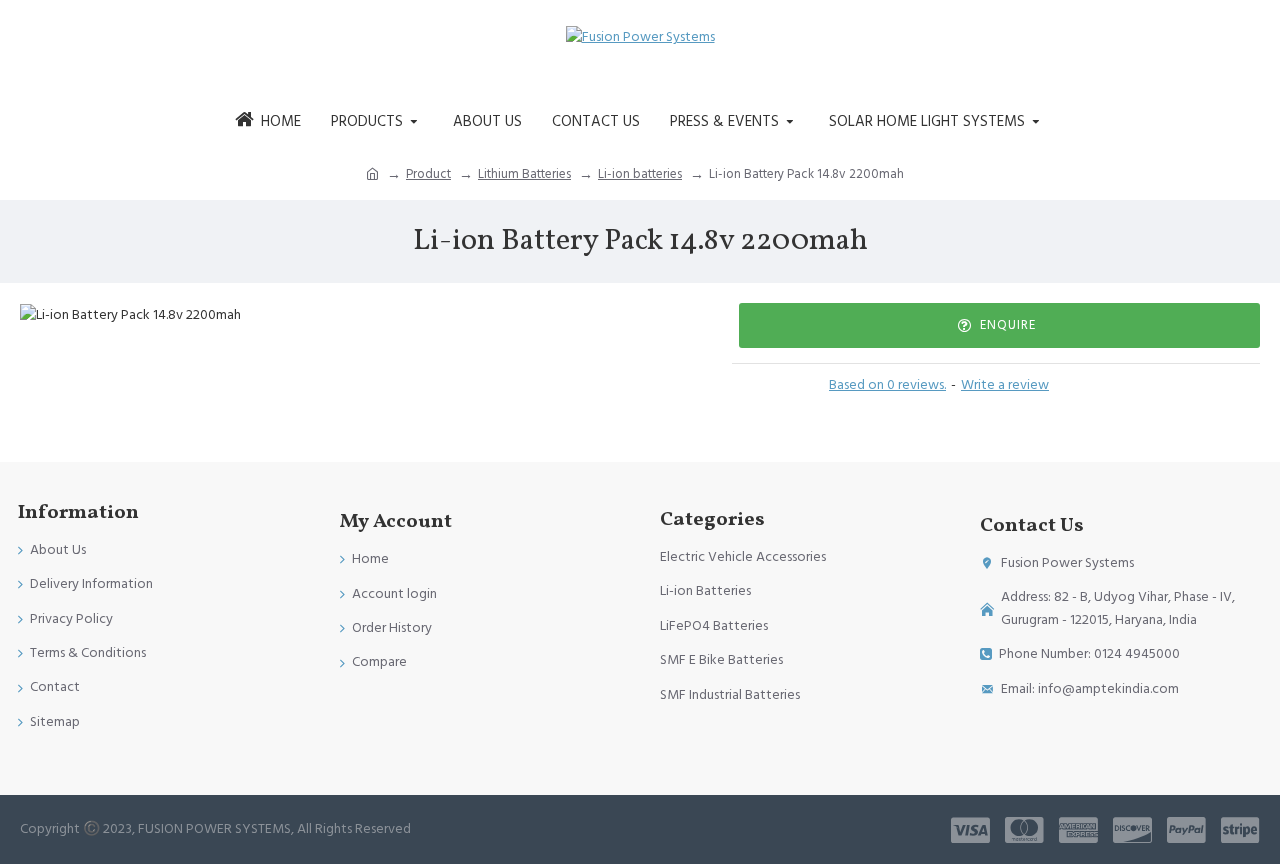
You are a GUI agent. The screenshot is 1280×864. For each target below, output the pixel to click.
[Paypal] (1186, 830)
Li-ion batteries (640, 174)
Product (428, 174)
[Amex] (1078, 830)
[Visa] (970, 830)
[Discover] (1132, 830)
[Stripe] (1240, 830)
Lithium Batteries (524, 174)
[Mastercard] (1024, 830)
